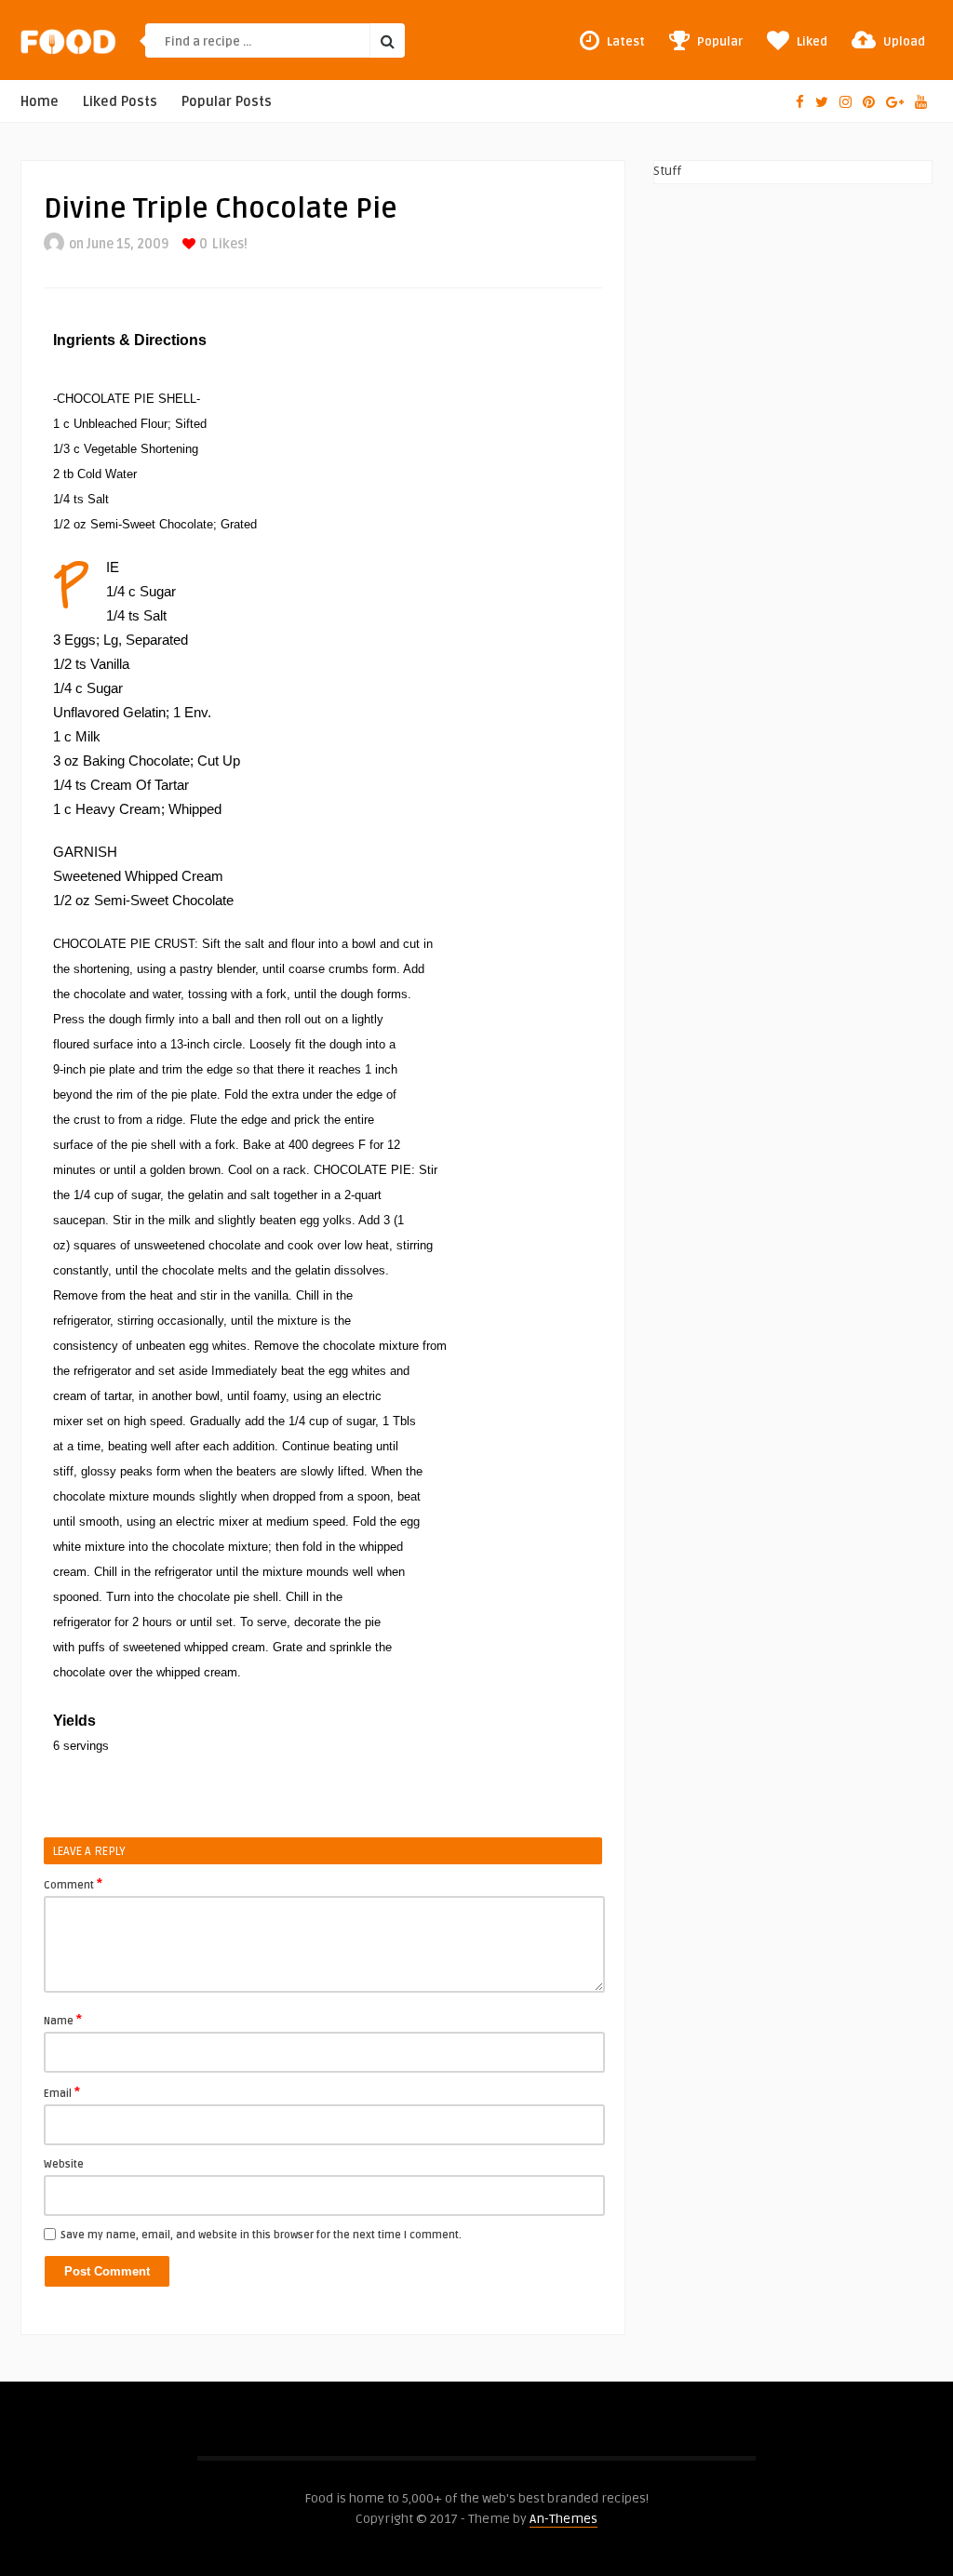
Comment (73, 1884)
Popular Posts (227, 102)
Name (63, 2020)
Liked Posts (120, 102)
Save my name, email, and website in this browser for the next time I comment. (261, 2235)
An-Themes (564, 2519)
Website (64, 2164)
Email (62, 2092)
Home (40, 102)
